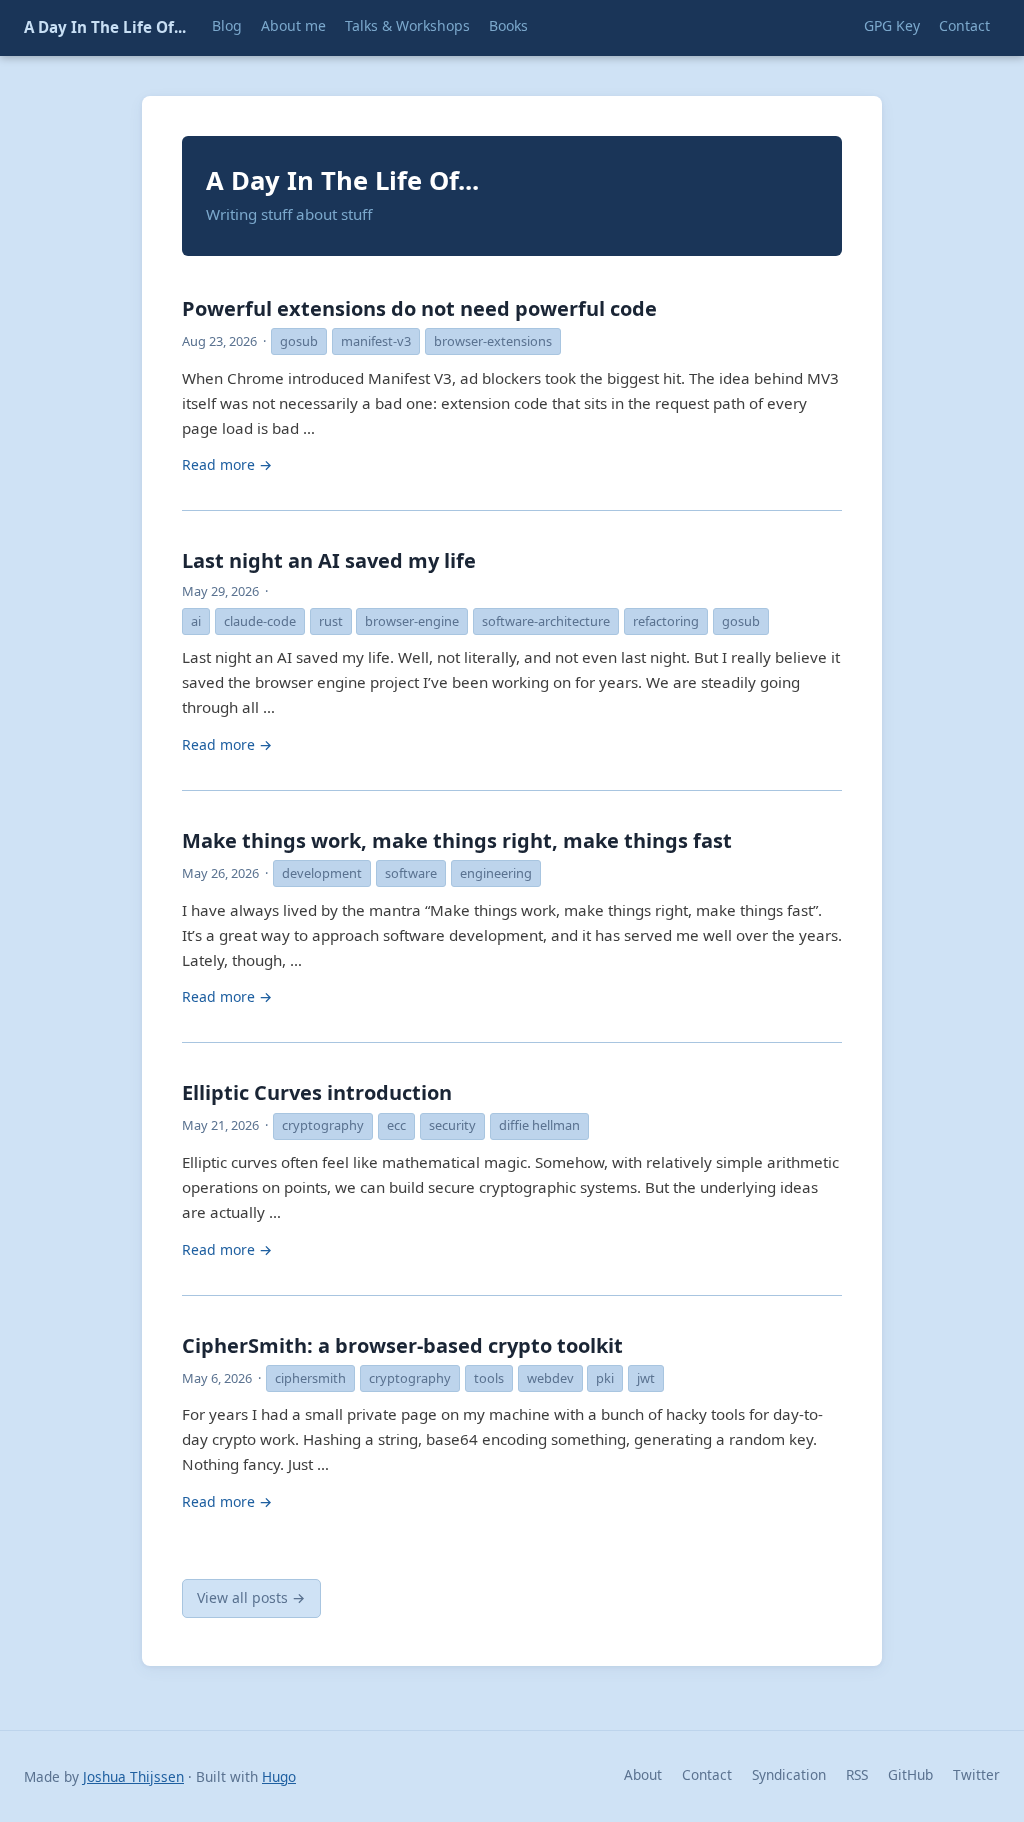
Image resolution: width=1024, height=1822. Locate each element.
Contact (707, 1774)
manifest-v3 (376, 341)
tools (489, 1378)
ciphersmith (310, 1378)
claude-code (260, 621)
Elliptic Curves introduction (317, 1092)
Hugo (279, 1776)
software (411, 873)
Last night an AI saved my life (329, 560)
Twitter (976, 1774)
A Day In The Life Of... (105, 27)
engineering (496, 873)
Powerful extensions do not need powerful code (419, 308)
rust (331, 621)
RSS (857, 1774)
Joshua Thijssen (133, 1776)
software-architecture (546, 621)
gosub (299, 341)
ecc (396, 1125)
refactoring (666, 621)
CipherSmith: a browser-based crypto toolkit (402, 1345)
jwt (646, 1378)
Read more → (227, 464)
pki (605, 1378)
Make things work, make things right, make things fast (457, 840)
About (643, 1774)
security (452, 1125)
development (322, 873)
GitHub (910, 1774)
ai (196, 621)
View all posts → (251, 1597)
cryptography (323, 1125)
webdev (550, 1378)
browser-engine (412, 621)
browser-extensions (493, 341)
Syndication (789, 1774)
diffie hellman (539, 1125)
